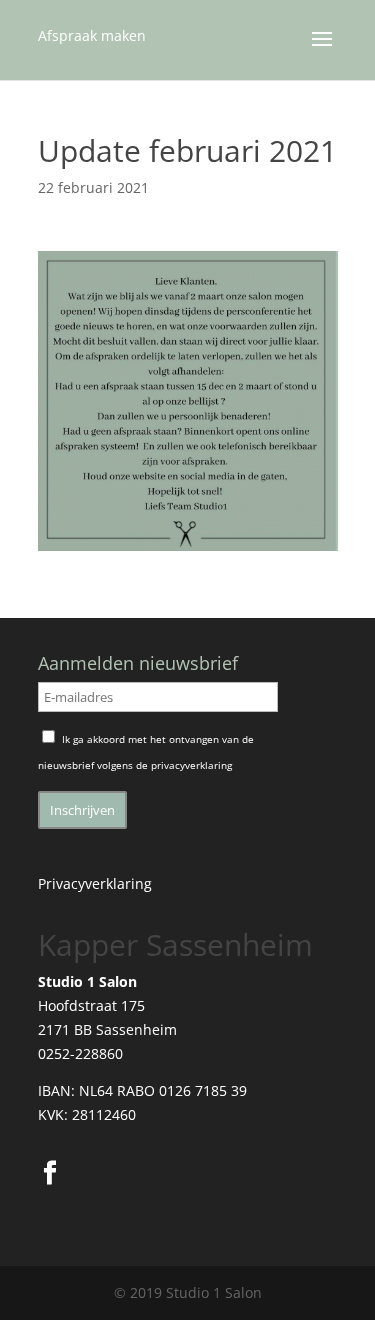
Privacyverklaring (95, 883)
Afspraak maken (92, 35)
